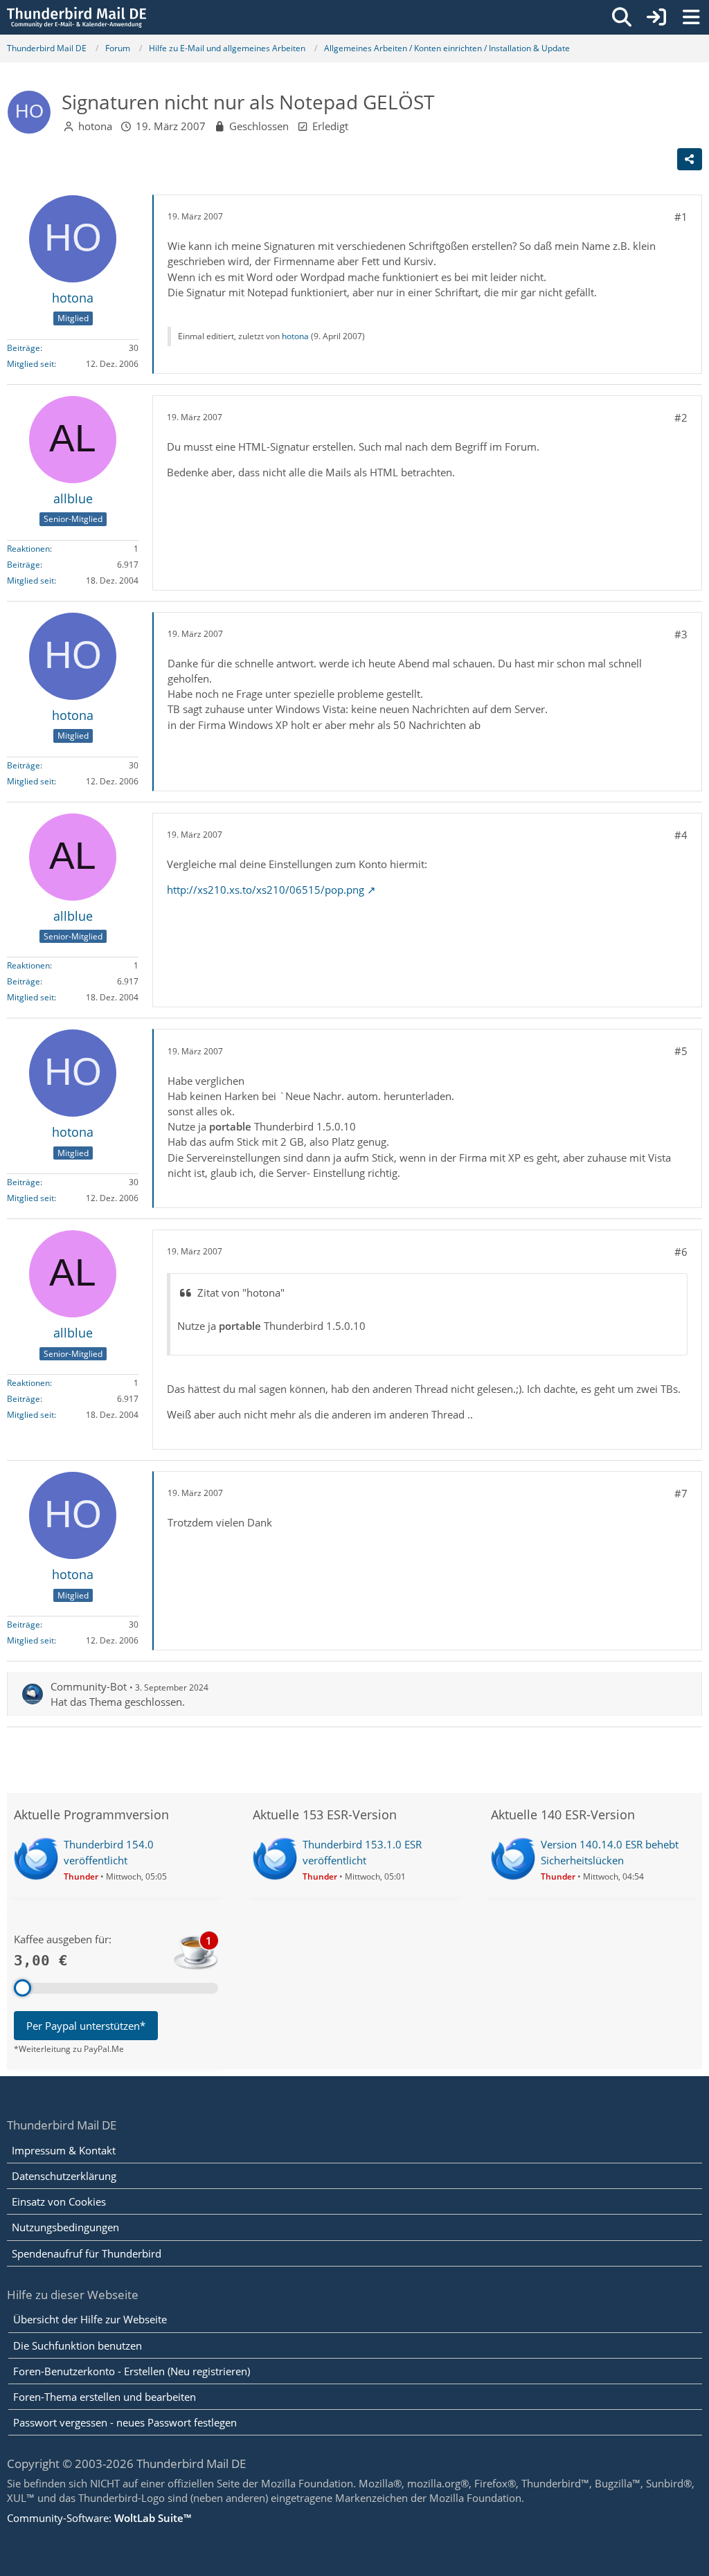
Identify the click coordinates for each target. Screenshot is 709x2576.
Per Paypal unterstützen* (86, 2026)
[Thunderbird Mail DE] (77, 17)
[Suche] (622, 17)
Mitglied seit (30, 364)
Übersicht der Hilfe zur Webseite (90, 2319)
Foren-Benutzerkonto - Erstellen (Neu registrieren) (132, 2371)
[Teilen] (690, 159)
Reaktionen (28, 549)
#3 (681, 634)
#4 (681, 835)
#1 (681, 217)
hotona (95, 126)
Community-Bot (89, 1686)
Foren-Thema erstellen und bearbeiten (105, 2397)
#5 (681, 1051)
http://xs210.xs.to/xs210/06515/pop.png (266, 890)
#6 (681, 1252)
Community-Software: (99, 2518)
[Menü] (691, 17)
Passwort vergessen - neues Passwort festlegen (125, 2422)
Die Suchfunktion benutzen (78, 2345)
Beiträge (24, 348)
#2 (681, 417)
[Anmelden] (656, 17)
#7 (681, 1493)
